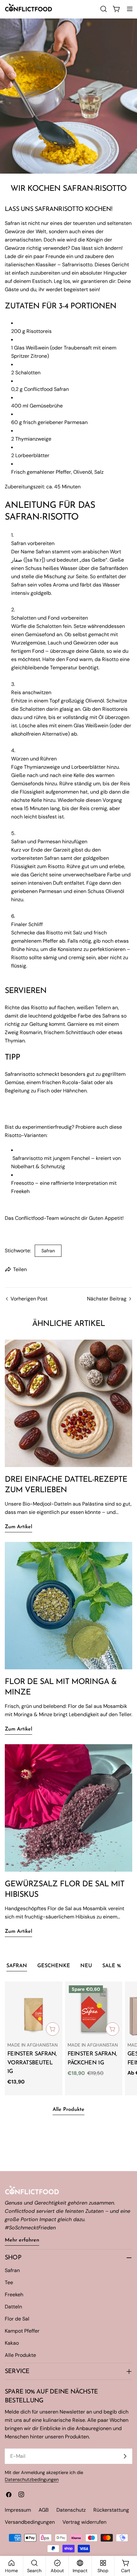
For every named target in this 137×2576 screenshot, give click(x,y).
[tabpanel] (68, 2038)
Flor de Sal (17, 2319)
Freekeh (14, 2295)
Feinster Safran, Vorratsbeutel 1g (32, 2063)
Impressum (18, 2510)
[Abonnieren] (125, 2456)
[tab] (17, 1967)
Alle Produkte (68, 2110)
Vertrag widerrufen (84, 2522)
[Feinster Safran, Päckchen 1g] (94, 2010)
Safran (48, 1251)
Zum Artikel (18, 1527)
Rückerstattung (111, 2510)
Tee (9, 2282)
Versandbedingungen (30, 2522)
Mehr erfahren (22, 2240)
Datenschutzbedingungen (32, 2479)
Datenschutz (71, 2510)
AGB (44, 2510)
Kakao (12, 2343)
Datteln (13, 2307)
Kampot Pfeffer (22, 2331)
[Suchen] (104, 9)
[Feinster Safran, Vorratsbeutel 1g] (34, 2010)
